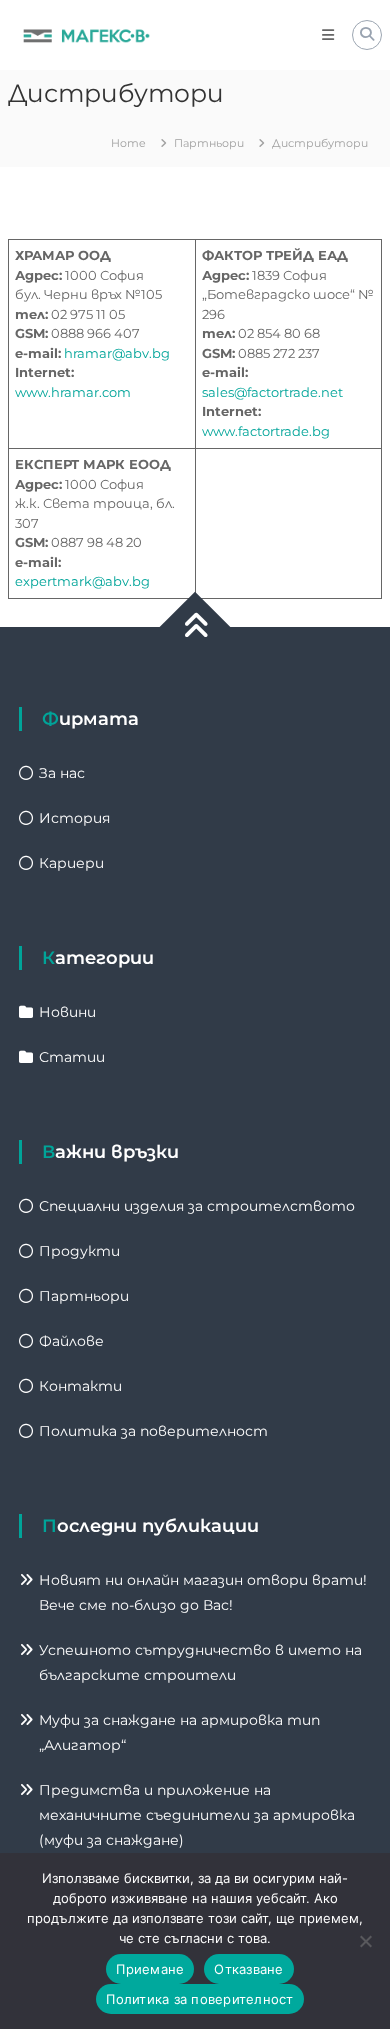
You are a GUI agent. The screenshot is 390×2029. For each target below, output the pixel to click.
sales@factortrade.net (272, 392)
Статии (72, 1057)
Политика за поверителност (153, 1431)
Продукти (79, 1251)
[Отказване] (365, 1941)
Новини (67, 1012)
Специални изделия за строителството (197, 1206)
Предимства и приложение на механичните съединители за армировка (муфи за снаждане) (197, 1815)
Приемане (150, 1969)
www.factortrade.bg (266, 431)
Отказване (248, 1969)
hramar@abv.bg (117, 353)
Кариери (71, 863)
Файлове (71, 1341)
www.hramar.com (73, 392)
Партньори (84, 1296)
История (74, 818)
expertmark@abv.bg (82, 581)
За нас (62, 773)
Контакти (80, 1386)
